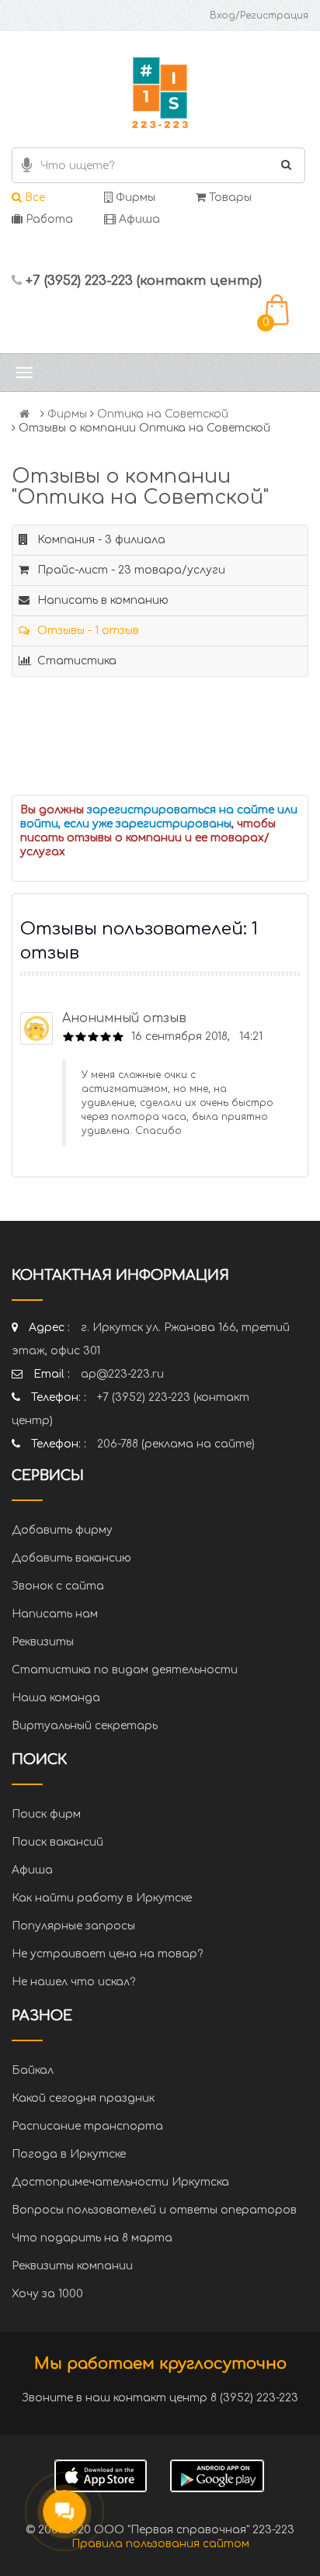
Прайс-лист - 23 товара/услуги (130, 570)
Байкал (33, 2070)
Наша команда (56, 1698)
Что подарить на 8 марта (92, 2238)
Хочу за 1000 (47, 2294)
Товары (229, 198)
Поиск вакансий (57, 1842)
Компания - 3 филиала (100, 540)
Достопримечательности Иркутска (120, 2182)
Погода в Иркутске (69, 2154)
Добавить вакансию (71, 1558)
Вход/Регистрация (259, 16)
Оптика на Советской (163, 414)
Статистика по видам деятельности (125, 1670)
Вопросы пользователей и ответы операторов (154, 2210)
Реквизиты (43, 1642)
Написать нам (55, 1614)
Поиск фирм (46, 1814)
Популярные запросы (73, 1926)
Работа (48, 219)
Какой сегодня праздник (83, 2098)
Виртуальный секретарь (85, 1726)
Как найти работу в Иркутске (102, 1898)
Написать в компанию (101, 600)
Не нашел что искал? (73, 1982)
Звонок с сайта (58, 1586)
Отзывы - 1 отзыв (87, 631)
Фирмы (134, 198)
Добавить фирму (62, 1530)
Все (33, 198)
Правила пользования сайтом (160, 2544)
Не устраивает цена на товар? (107, 1954)
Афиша (138, 219)
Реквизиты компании (72, 2266)
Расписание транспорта (87, 2126)
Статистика (75, 661)
